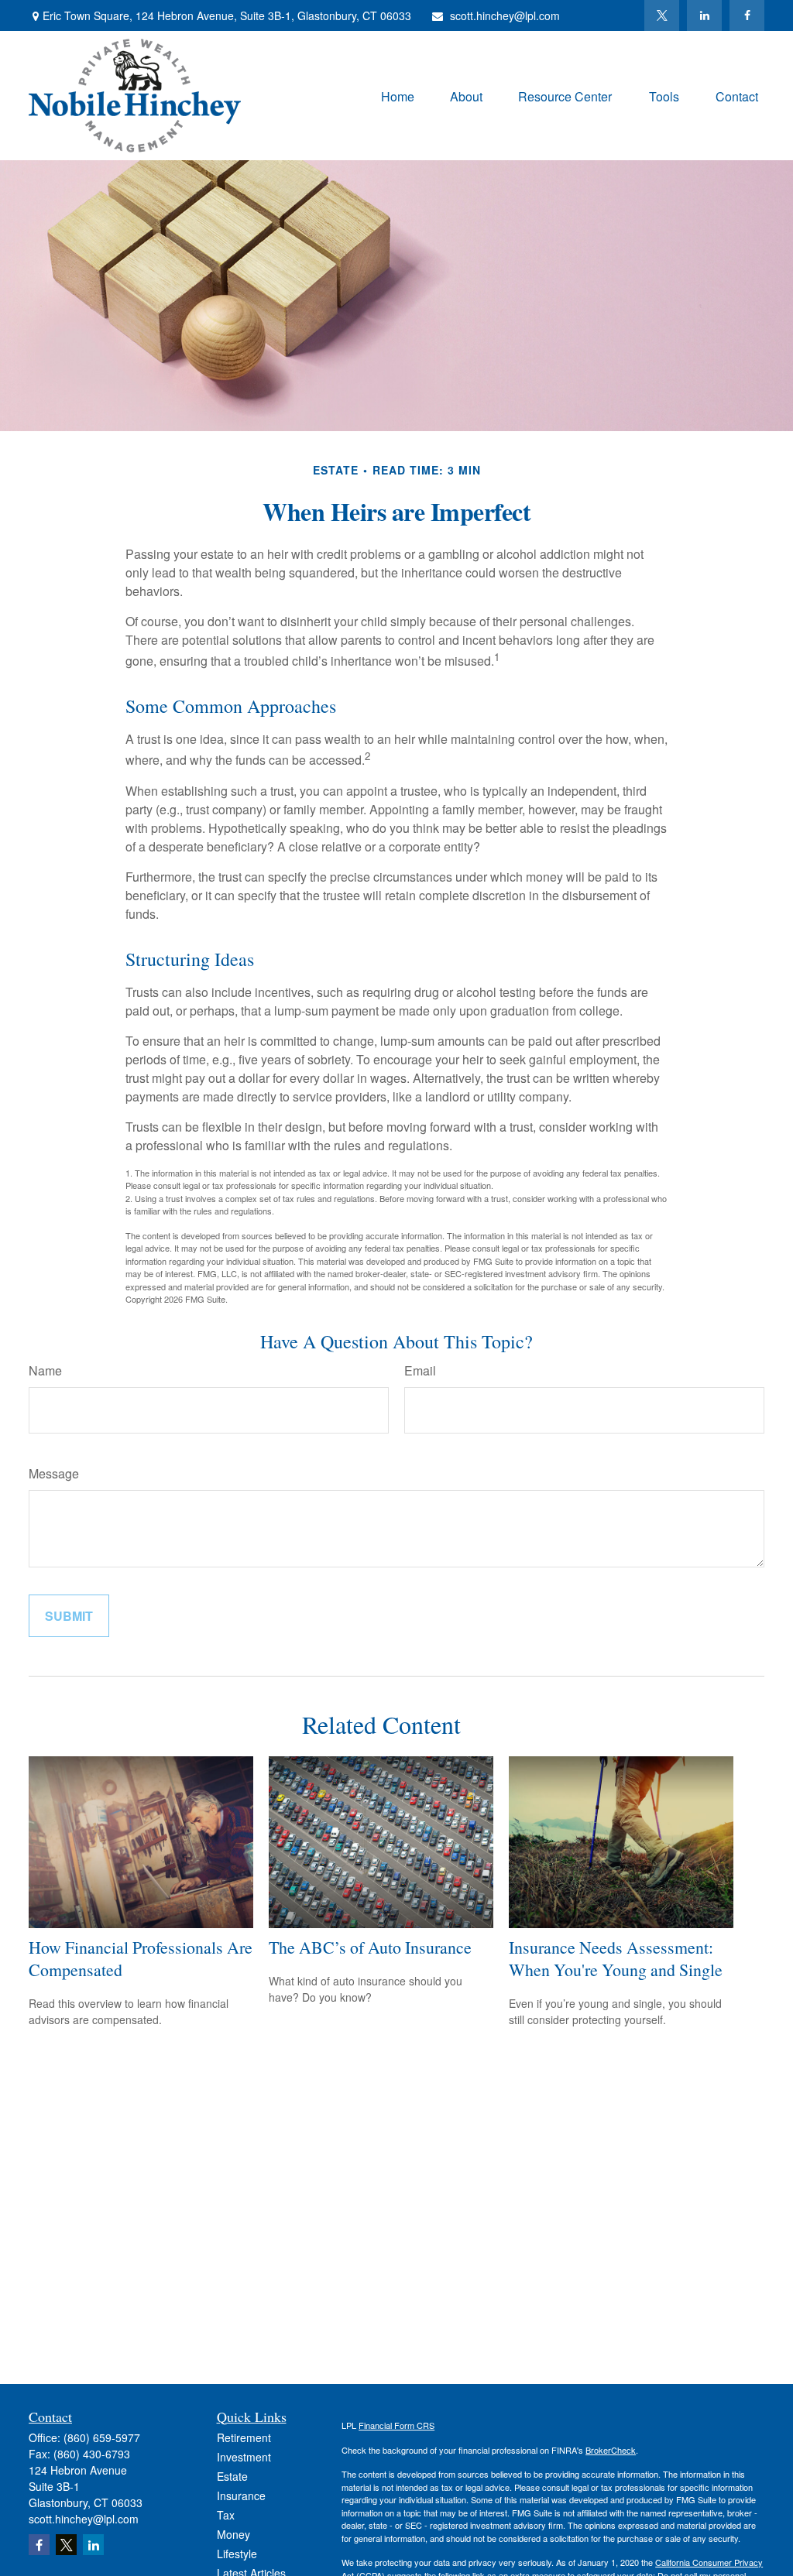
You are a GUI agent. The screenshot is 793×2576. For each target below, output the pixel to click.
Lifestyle (237, 2554)
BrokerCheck (611, 2450)
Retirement (244, 2437)
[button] (398, 96)
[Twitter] (662, 15)
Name (45, 1370)
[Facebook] (747, 15)
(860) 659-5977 (102, 2437)
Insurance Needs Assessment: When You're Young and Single (616, 1958)
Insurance (241, 2495)
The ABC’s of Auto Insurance (370, 1947)
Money (233, 2534)
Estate (232, 2476)
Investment (244, 2457)
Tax (226, 2515)
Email (420, 1370)
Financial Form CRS (396, 2425)
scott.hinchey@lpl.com (505, 15)
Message (54, 1473)
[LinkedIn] (704, 15)
